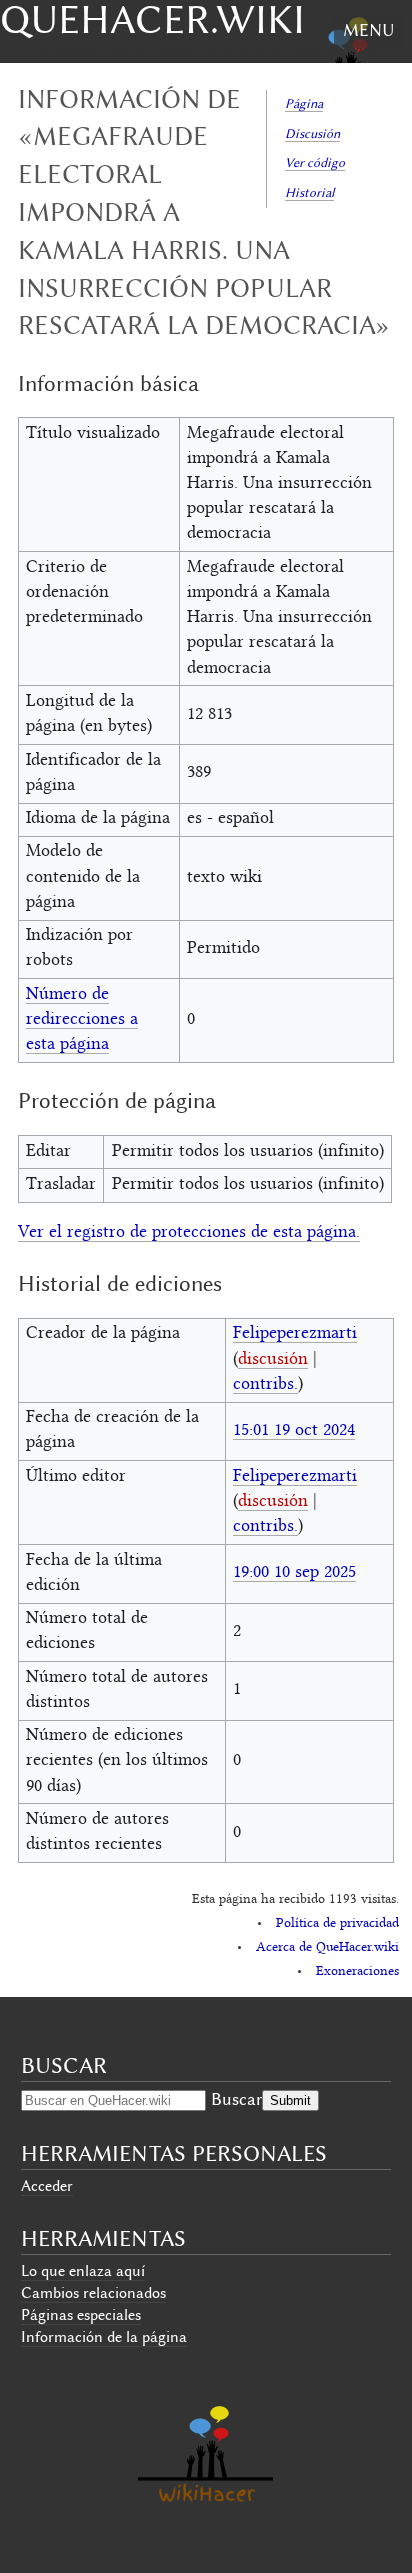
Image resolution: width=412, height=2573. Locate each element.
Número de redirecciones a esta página (82, 1020)
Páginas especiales (81, 2315)
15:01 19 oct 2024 (294, 1431)
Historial (309, 192)
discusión (273, 1360)
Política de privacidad (337, 1924)
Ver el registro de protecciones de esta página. (189, 1233)
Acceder (47, 2186)
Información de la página (104, 2337)
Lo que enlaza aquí (83, 2271)
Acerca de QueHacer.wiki (327, 1948)
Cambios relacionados (93, 2293)
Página (304, 103)
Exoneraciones (357, 1972)
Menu (368, 30)
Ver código (315, 162)
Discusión (312, 133)
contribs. (265, 1385)
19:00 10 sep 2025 (294, 1573)
